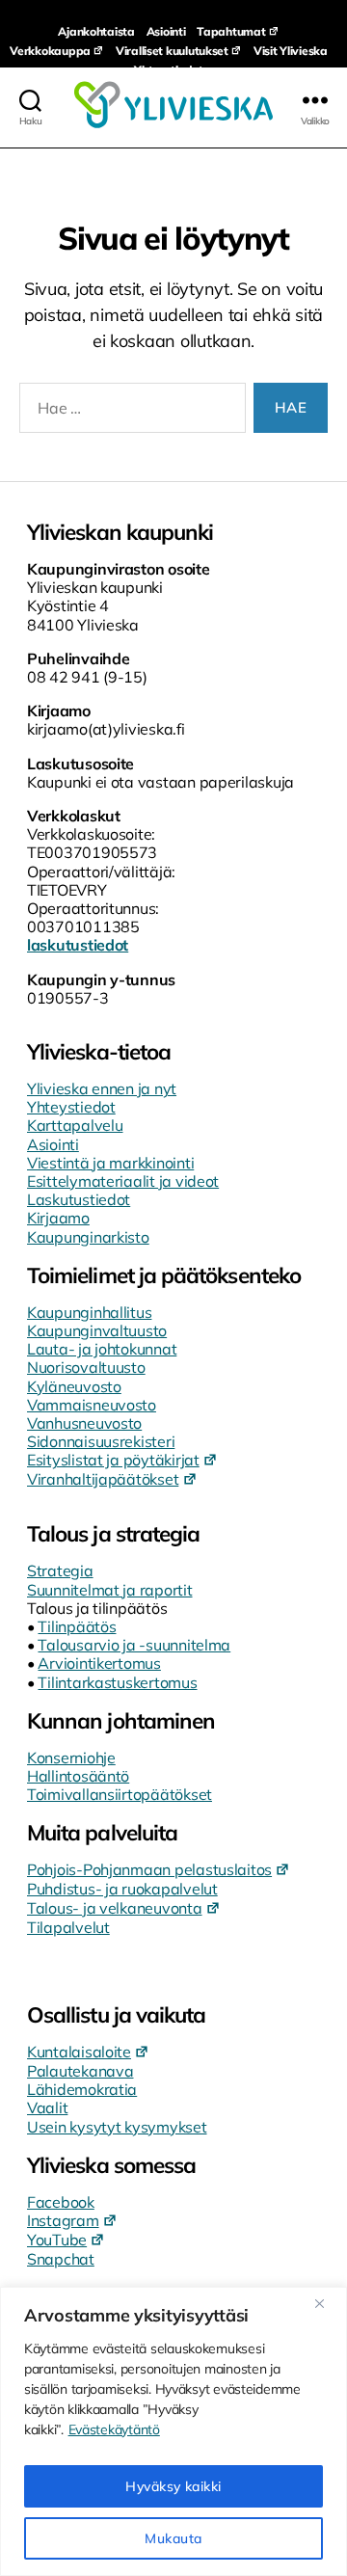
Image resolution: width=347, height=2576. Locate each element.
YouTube (57, 2240)
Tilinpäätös (77, 1626)
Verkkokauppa (50, 51)
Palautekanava (80, 2071)
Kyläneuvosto (74, 1386)
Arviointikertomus (99, 1663)
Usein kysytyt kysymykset (117, 2127)
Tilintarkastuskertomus (117, 1682)
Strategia (60, 1570)
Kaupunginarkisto (88, 1237)
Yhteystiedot (169, 70)
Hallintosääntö (78, 1776)
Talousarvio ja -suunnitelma (134, 1645)
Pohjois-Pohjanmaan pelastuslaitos (149, 1869)
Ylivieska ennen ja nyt (102, 1088)
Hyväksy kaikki (173, 2486)
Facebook (61, 2202)
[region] (173, 2431)
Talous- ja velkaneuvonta (115, 1908)
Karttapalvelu (75, 1125)
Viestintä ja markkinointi (110, 1163)
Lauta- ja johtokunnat (102, 1349)
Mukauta (173, 2538)
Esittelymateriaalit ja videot (123, 1181)
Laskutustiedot (79, 1199)
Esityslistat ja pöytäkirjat (113, 1460)
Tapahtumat (231, 31)
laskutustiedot (78, 945)
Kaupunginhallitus (89, 1312)
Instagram (63, 2220)
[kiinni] (327, 2303)
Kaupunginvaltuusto (97, 1330)
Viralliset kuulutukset (172, 51)
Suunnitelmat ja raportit (110, 1590)
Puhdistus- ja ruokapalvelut (122, 1889)
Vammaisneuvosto (92, 1405)
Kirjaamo (58, 1218)
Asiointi (166, 31)
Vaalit (47, 2107)
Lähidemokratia (82, 2089)
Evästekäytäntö (114, 2429)
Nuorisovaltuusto (86, 1367)
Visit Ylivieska (291, 51)
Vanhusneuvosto (84, 1423)
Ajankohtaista (96, 31)
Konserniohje (71, 1758)
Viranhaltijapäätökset (103, 1479)
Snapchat (61, 2259)
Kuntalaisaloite (79, 2052)
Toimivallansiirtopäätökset (120, 1794)
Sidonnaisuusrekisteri (101, 1441)
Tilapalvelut (68, 1927)
